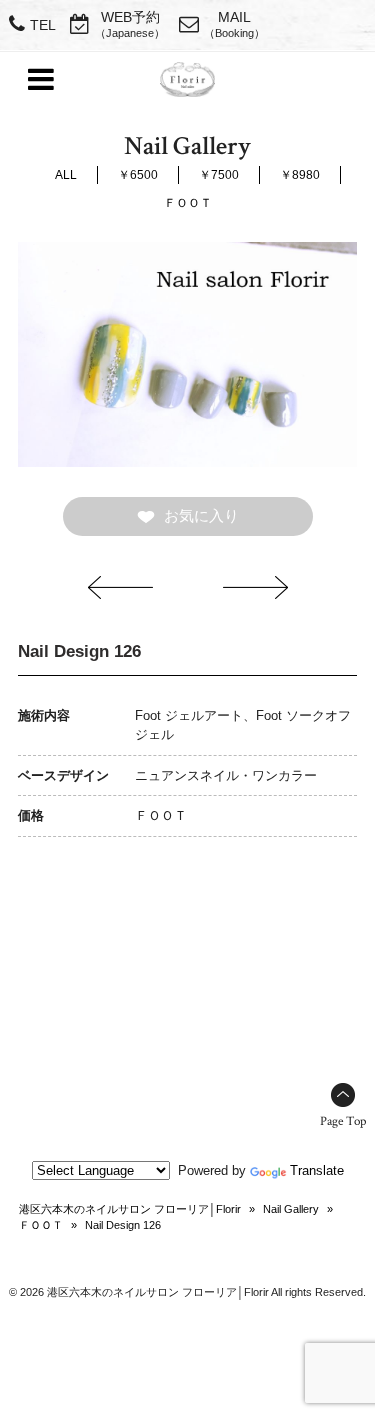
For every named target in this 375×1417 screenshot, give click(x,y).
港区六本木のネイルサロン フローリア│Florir (130, 1209)
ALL (66, 175)
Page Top (343, 1121)
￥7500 (219, 175)
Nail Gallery (291, 1209)
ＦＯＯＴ (188, 203)
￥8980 (300, 175)
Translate (317, 1170)
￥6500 (138, 175)
